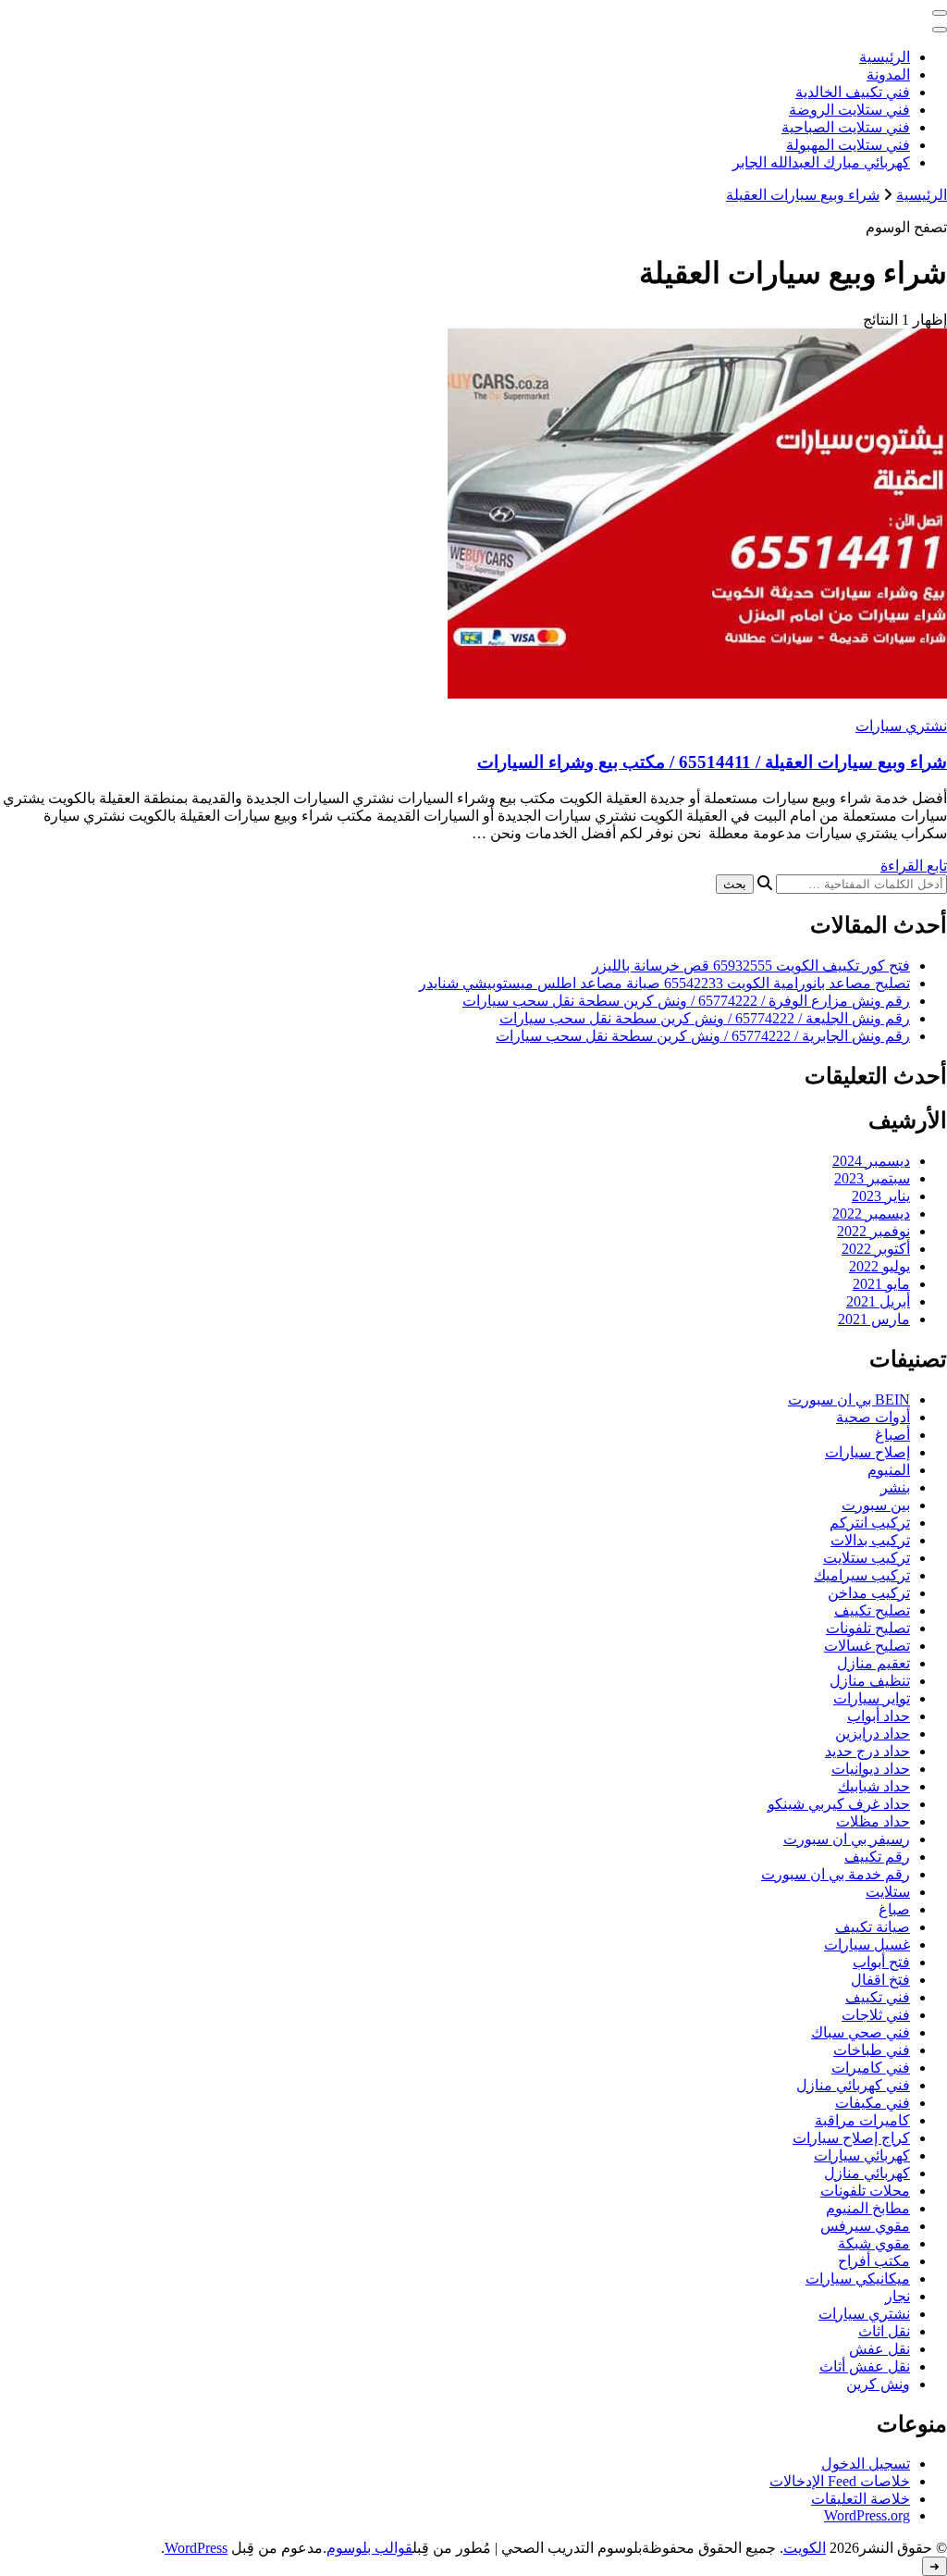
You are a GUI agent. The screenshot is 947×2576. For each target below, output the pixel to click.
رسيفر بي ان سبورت (847, 1839)
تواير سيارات (872, 1698)
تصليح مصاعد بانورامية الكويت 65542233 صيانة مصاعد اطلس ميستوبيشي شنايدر (664, 983)
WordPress (196, 2548)
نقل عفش (879, 2349)
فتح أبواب (881, 1962)
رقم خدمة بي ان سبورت (836, 1874)
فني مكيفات (873, 2103)
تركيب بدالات (870, 1540)
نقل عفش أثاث (865, 2366)
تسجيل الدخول (866, 2464)
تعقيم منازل (873, 1663)
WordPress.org (867, 2515)
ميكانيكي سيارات (858, 2279)
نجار (898, 2296)
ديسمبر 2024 (871, 1161)
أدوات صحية (873, 1417)
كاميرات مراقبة (862, 2120)
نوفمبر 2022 (873, 1231)
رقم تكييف (877, 1857)
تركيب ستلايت (867, 1558)
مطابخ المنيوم (868, 2208)
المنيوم (889, 1470)
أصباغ (892, 1435)
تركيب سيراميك (862, 1575)
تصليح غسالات (867, 1646)
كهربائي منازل (867, 2173)
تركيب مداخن (869, 1593)
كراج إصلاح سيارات (851, 2138)
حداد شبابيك (874, 1786)
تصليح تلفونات (868, 1628)
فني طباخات (872, 2050)
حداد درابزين (873, 1734)
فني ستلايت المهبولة (848, 145)
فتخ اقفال (880, 1980)
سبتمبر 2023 (872, 1178)
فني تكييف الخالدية (853, 92)
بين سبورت (876, 1505)
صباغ (894, 1909)
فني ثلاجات (876, 2015)
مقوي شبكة (874, 2243)
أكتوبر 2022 (876, 1249)
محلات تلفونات (865, 2191)
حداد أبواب (879, 1716)
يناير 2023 (881, 1196)
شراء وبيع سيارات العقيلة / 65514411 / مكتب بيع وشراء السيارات (712, 762)
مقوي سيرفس (865, 2226)
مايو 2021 (881, 1284)
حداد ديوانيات (871, 1769)
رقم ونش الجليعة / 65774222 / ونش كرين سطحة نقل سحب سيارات (705, 1018)
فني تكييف (878, 1997)
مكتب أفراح (874, 2261)
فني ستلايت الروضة (849, 110)
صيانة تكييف (873, 1927)
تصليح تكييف (872, 1610)
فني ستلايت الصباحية (846, 127)
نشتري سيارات (901, 726)
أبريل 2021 (878, 1301)
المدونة (888, 74)
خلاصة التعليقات (861, 2499)
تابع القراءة (914, 866)
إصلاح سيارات (867, 1452)
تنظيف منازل (870, 1681)
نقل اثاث (884, 2331)
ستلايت (888, 1892)
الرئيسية (885, 57)
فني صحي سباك (861, 2032)
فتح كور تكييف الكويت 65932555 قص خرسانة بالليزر (751, 966)
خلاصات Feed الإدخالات (840, 2481)
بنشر (895, 1487)
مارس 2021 (874, 1319)
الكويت (805, 2548)
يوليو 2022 (879, 1266)
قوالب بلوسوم (369, 2548)
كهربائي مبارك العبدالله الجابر (821, 162)
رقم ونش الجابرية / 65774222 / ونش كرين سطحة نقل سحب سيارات (703, 1036)
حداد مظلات (873, 1821)
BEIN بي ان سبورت (849, 1399)
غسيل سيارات (867, 1944)
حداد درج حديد (867, 1751)
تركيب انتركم (870, 1523)
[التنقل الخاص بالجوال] (940, 13)
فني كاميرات (871, 2068)
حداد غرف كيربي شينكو (839, 1804)
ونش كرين (878, 2384)
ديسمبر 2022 (871, 1214)
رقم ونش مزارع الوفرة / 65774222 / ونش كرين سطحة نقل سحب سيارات (686, 1001)
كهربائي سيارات (862, 2155)
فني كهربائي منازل (853, 2085)
